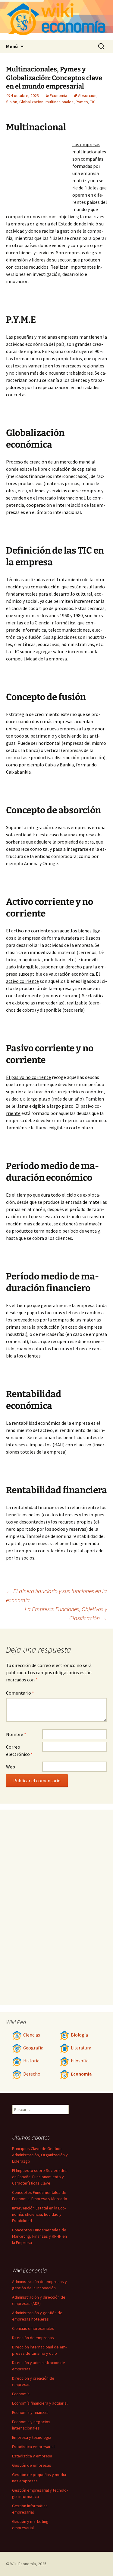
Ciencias (32, 2035)
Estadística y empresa (32, 2456)
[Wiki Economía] (56, 20)
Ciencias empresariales (33, 2328)
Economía (58, 95)
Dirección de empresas (33, 2338)
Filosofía (80, 2061)
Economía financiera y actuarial (40, 2403)
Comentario (20, 1693)
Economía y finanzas (30, 2412)
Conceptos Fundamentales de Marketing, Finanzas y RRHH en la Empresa (39, 2236)
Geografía (33, 2048)
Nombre (16, 1734)
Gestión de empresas (32, 2465)
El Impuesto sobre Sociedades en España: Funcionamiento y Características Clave (40, 2177)
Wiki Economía (23, 2564)
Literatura (81, 2048)
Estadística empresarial (33, 2447)
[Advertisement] (39, 174)
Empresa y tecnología (32, 2437)
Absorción (87, 95)
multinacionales (60, 102)
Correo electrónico (19, 1750)
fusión (12, 102)
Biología (79, 2035)
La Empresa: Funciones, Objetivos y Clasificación (66, 1613)
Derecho (32, 2074)
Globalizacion (31, 102)
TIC (93, 102)
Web (11, 1767)
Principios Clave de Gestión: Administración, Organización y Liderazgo (40, 2155)
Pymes (82, 102)
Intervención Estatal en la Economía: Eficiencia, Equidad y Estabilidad (39, 2214)
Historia (31, 2061)
